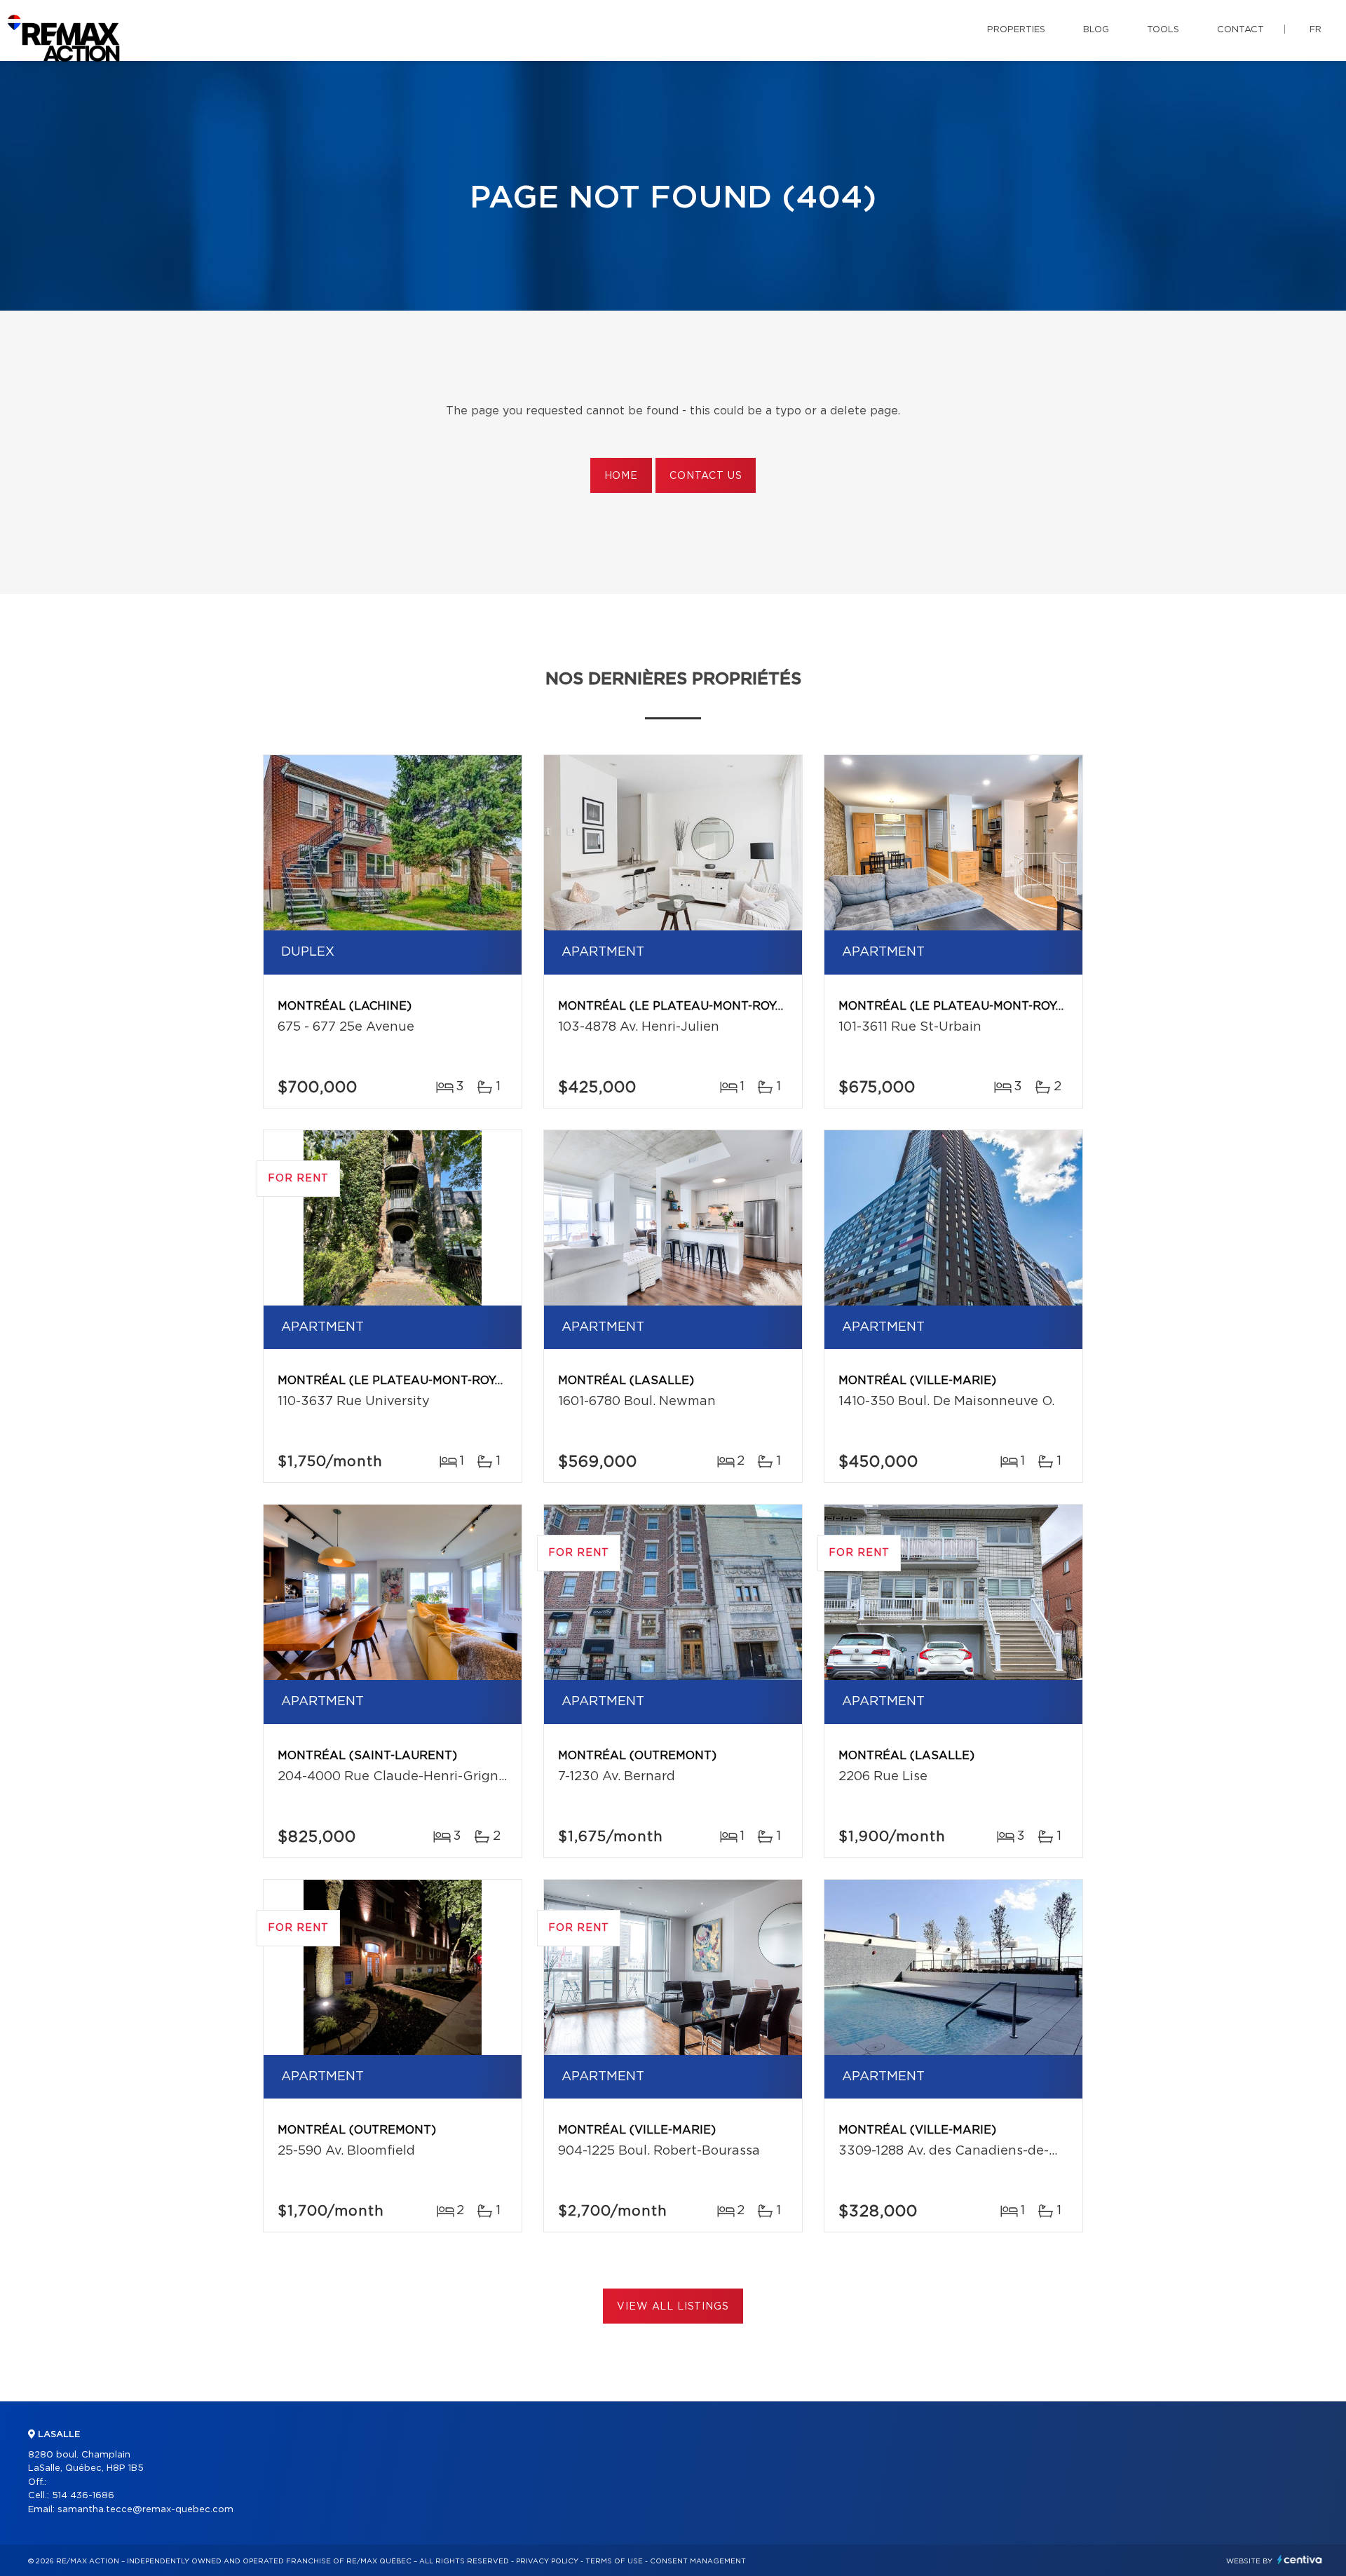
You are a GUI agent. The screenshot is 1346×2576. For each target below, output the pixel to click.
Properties (1016, 30)
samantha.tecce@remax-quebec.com (145, 2510)
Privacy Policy (547, 2561)
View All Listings (673, 2307)
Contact (1240, 30)
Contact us (706, 476)
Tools (1163, 30)
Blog (1096, 30)
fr (1316, 30)
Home (621, 476)
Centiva (1300, 2560)
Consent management (698, 2561)
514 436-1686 (83, 2496)
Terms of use (614, 2561)
